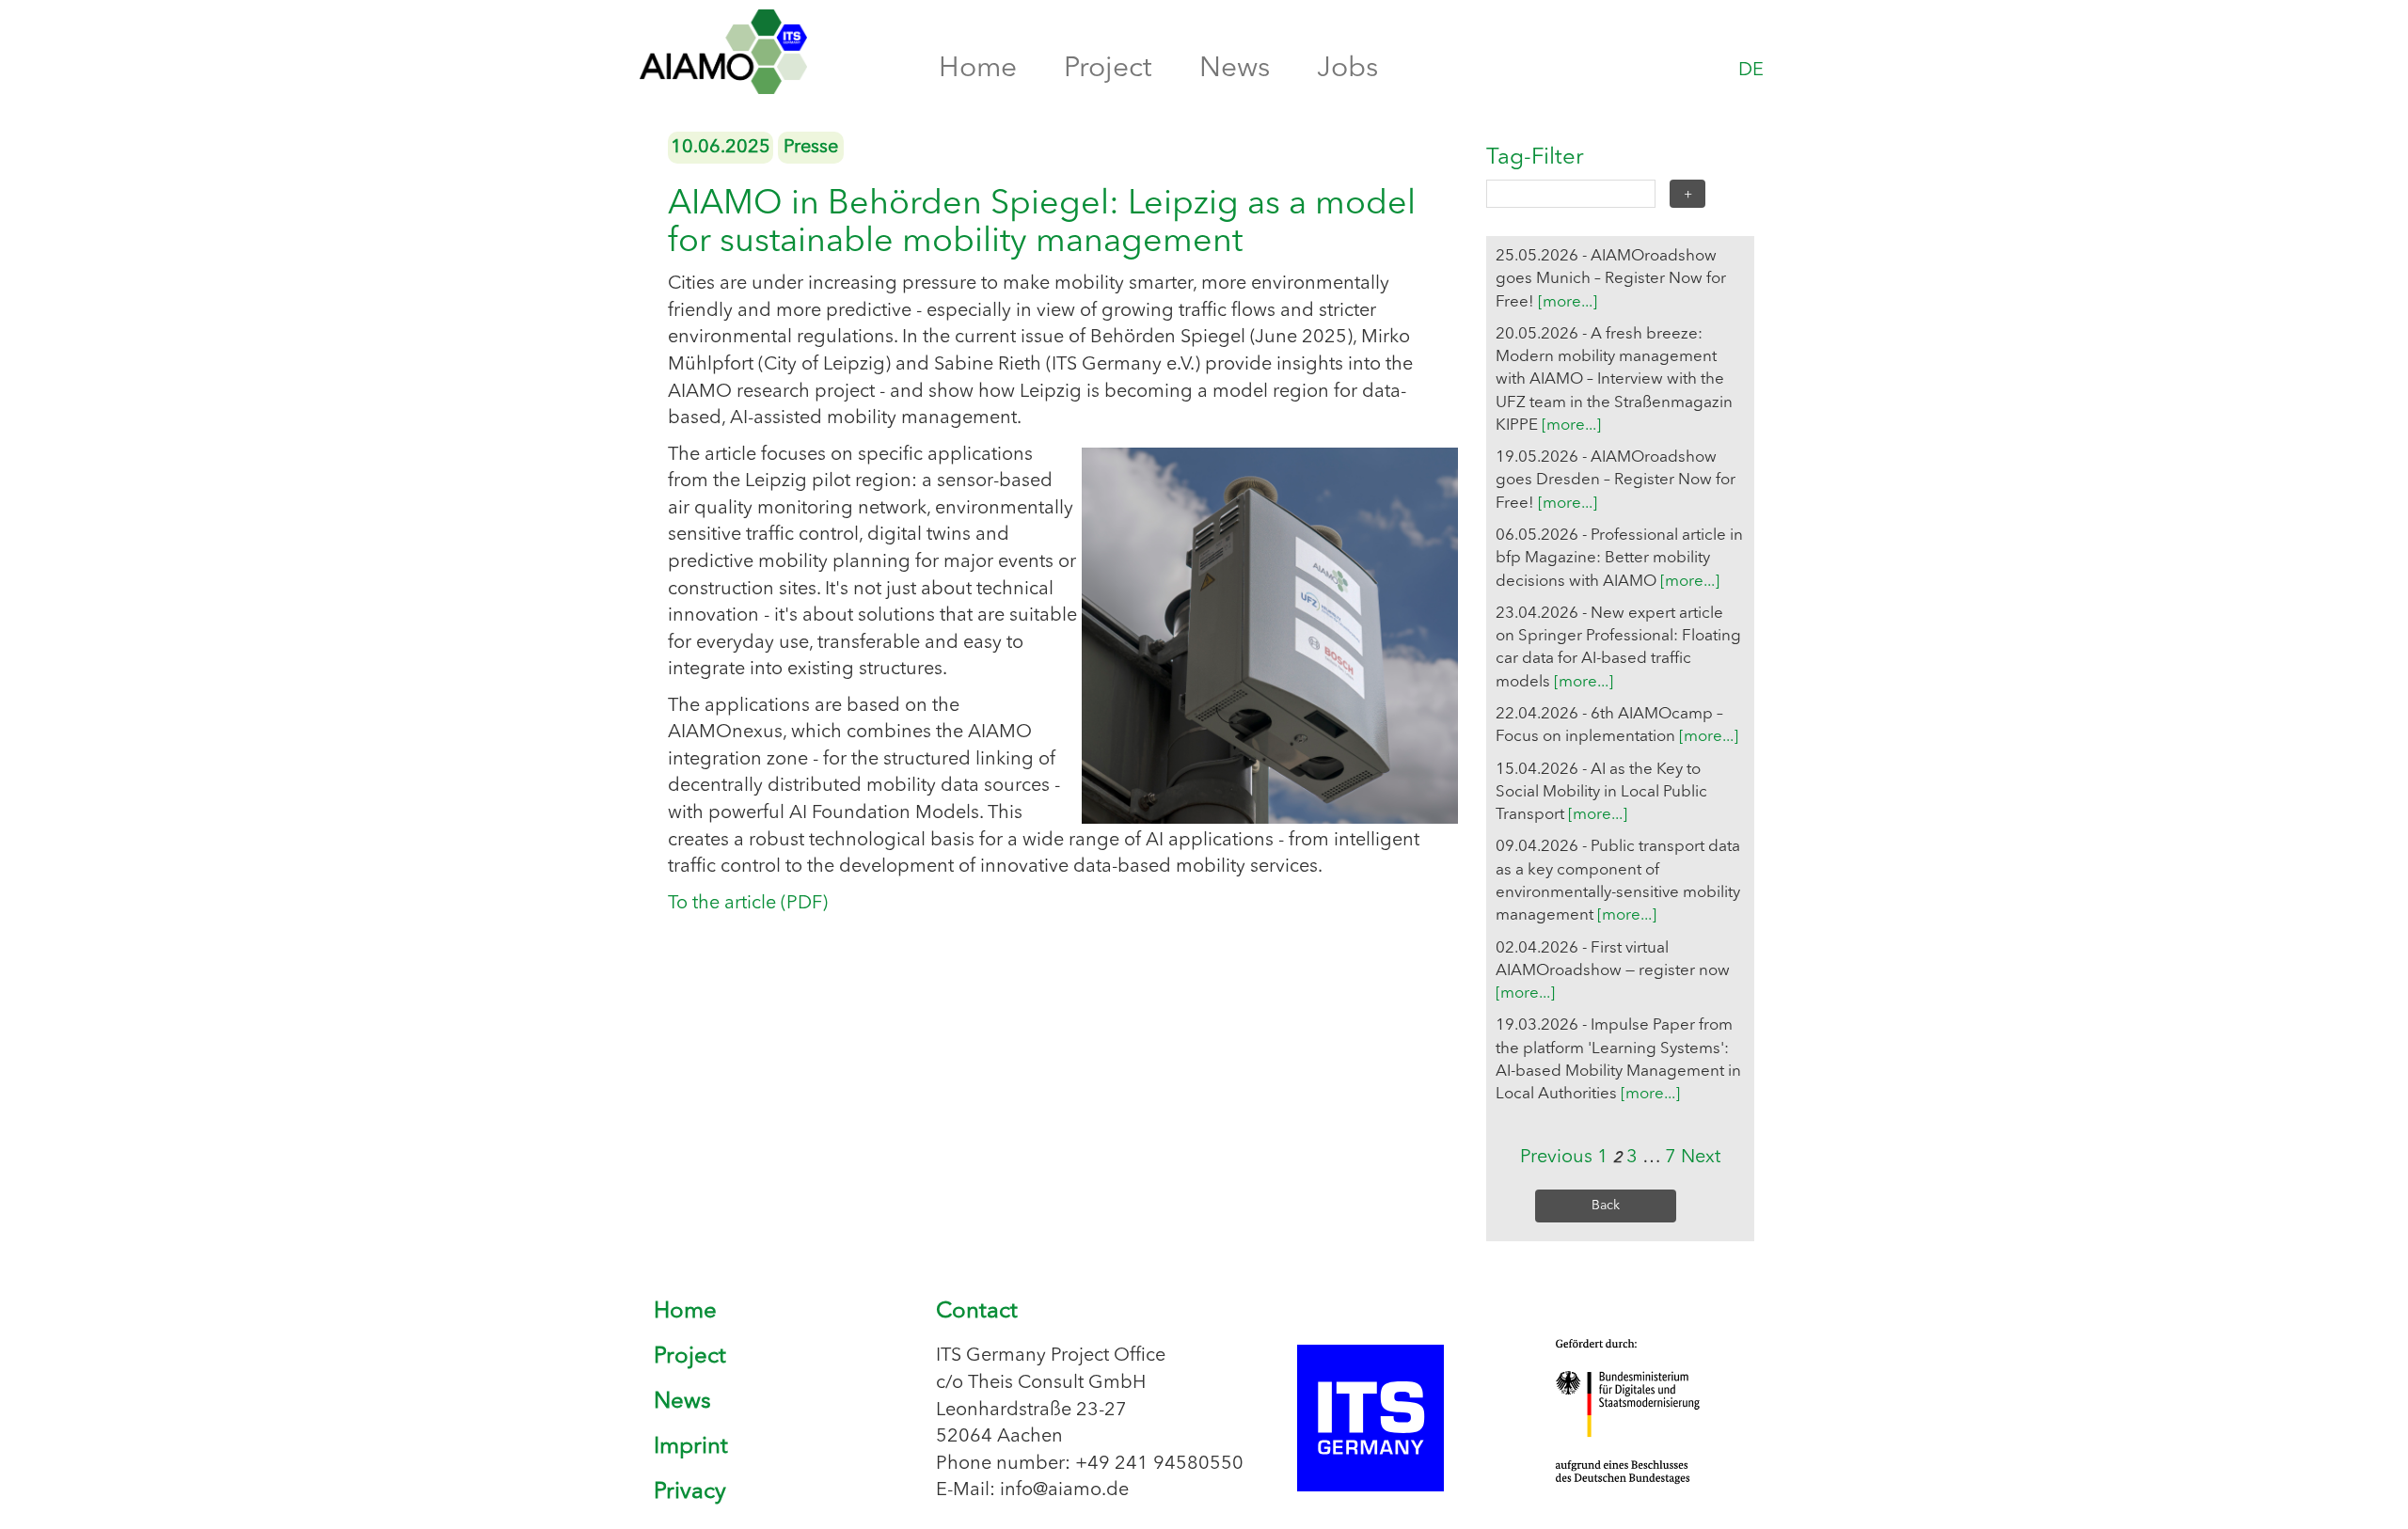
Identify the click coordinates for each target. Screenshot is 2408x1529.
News (1235, 69)
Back (1606, 1206)
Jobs (1347, 69)
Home (978, 69)
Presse (811, 148)
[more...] (1568, 302)
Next (1701, 1158)
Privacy (690, 1492)
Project (1108, 69)
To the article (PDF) (748, 904)
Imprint (691, 1447)
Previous (1556, 1158)
